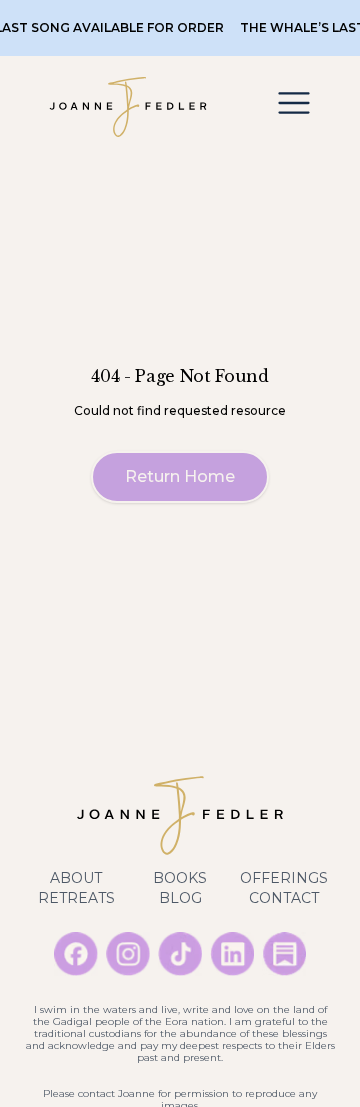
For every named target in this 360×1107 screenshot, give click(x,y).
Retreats (76, 898)
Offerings (284, 878)
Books (180, 878)
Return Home (180, 476)
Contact (284, 898)
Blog (180, 898)
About (76, 878)
